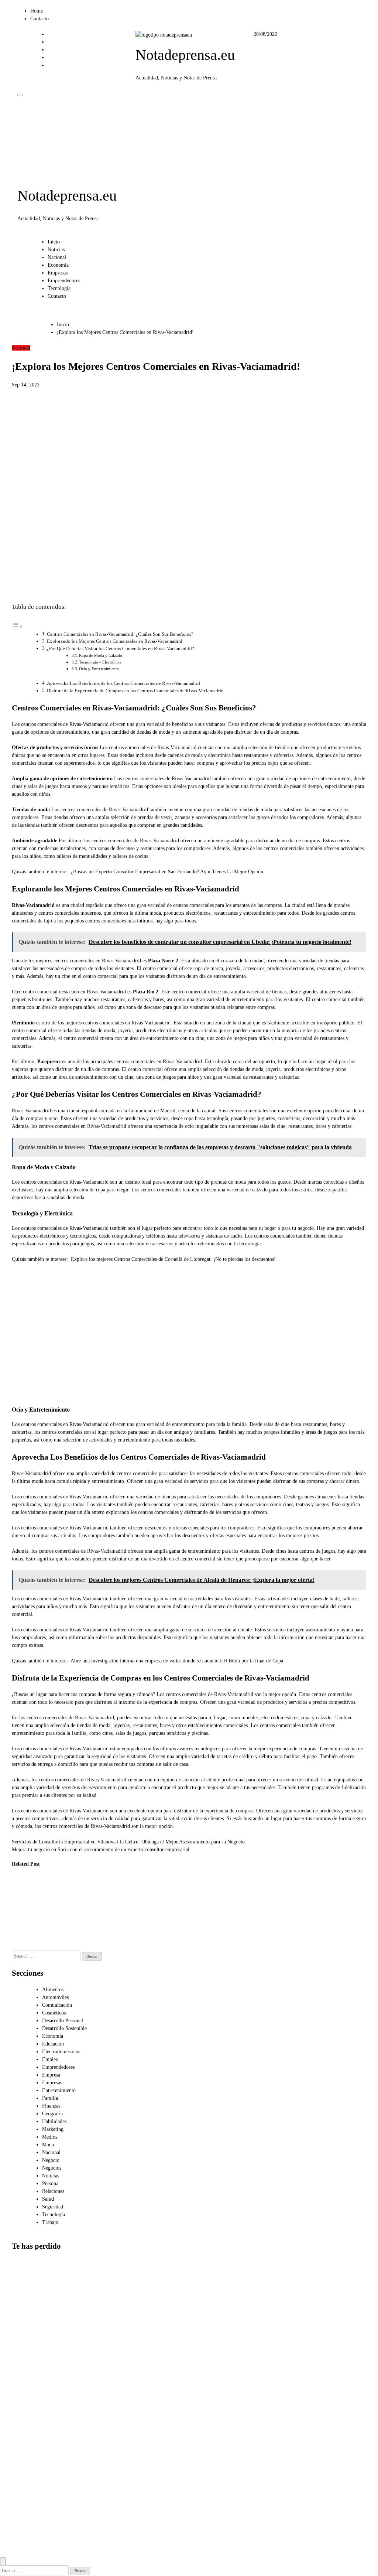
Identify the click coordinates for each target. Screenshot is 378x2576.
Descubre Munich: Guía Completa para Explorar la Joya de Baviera (98, 1909)
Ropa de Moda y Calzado (101, 655)
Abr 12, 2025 (94, 1939)
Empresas (58, 273)
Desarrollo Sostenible (64, 2028)
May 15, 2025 (58, 1939)
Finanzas (51, 2106)
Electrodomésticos (61, 2052)
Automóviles (55, 1997)
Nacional (57, 257)
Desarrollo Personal (63, 2021)
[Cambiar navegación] (20, 95)
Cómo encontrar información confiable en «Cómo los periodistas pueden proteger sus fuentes (30, 2454)
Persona (50, 2183)
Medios (50, 2137)
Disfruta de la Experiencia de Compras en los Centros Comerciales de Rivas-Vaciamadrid (135, 691)
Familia (50, 2098)
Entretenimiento (59, 2090)
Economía (58, 265)
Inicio (54, 242)
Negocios (52, 2168)
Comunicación (57, 2005)
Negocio (51, 2160)
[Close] (3, 2561)
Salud (48, 2199)
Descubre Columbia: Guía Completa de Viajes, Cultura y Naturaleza (61, 1909)
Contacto (39, 19)
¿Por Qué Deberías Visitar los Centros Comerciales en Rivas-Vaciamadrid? (121, 649)
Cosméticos (54, 2013)
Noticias (56, 250)
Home (37, 11)
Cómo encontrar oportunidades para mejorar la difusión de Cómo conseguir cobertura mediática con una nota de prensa (30, 2377)
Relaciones (53, 2191)
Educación (53, 2044)
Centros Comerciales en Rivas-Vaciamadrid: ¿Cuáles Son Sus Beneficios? (120, 634)
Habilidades (54, 2121)
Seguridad (53, 2207)
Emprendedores (64, 281)
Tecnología (59, 288)
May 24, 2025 (21, 1947)
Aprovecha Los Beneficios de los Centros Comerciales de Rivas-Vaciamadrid (123, 683)
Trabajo (50, 2222)
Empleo (50, 2059)
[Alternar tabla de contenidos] (17, 627)
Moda (48, 2145)
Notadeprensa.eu (185, 55)
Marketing (53, 2129)
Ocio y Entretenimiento (99, 669)
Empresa (51, 2075)
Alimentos (53, 1990)
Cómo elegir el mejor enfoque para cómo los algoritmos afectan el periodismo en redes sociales (28, 2300)
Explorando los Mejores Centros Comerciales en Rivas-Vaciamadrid (115, 641)
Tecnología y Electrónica (100, 662)
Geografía (52, 2114)
